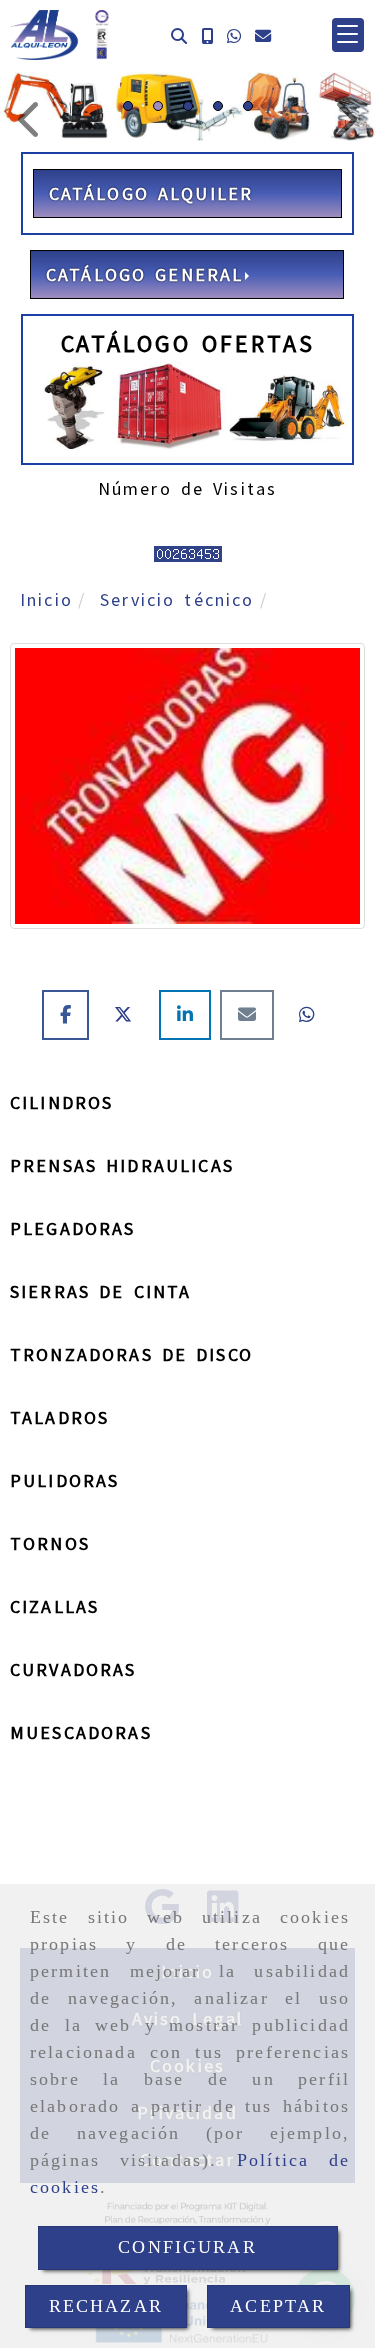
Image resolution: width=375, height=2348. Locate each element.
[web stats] (188, 551)
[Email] (263, 35)
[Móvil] (207, 35)
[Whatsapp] (234, 35)
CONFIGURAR (187, 2247)
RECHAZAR (106, 2306)
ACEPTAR (278, 2306)
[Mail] (251, 1014)
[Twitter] (128, 1014)
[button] (348, 35)
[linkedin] (189, 1014)
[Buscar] (179, 35)
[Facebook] (70, 1014)
